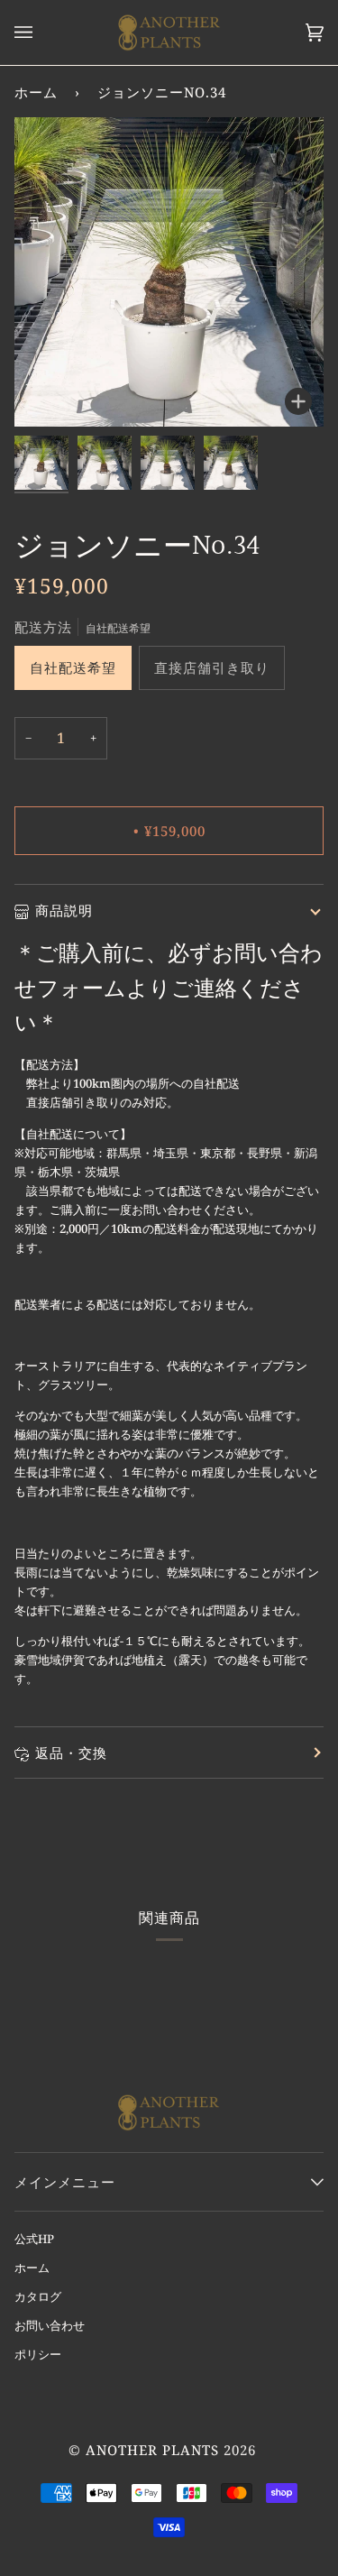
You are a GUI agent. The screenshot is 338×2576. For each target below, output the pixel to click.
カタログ (38, 2296)
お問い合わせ (50, 2325)
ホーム (36, 92)
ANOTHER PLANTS (152, 2450)
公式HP (34, 2239)
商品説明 (64, 910)
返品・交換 (71, 1753)
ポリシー (38, 2354)
